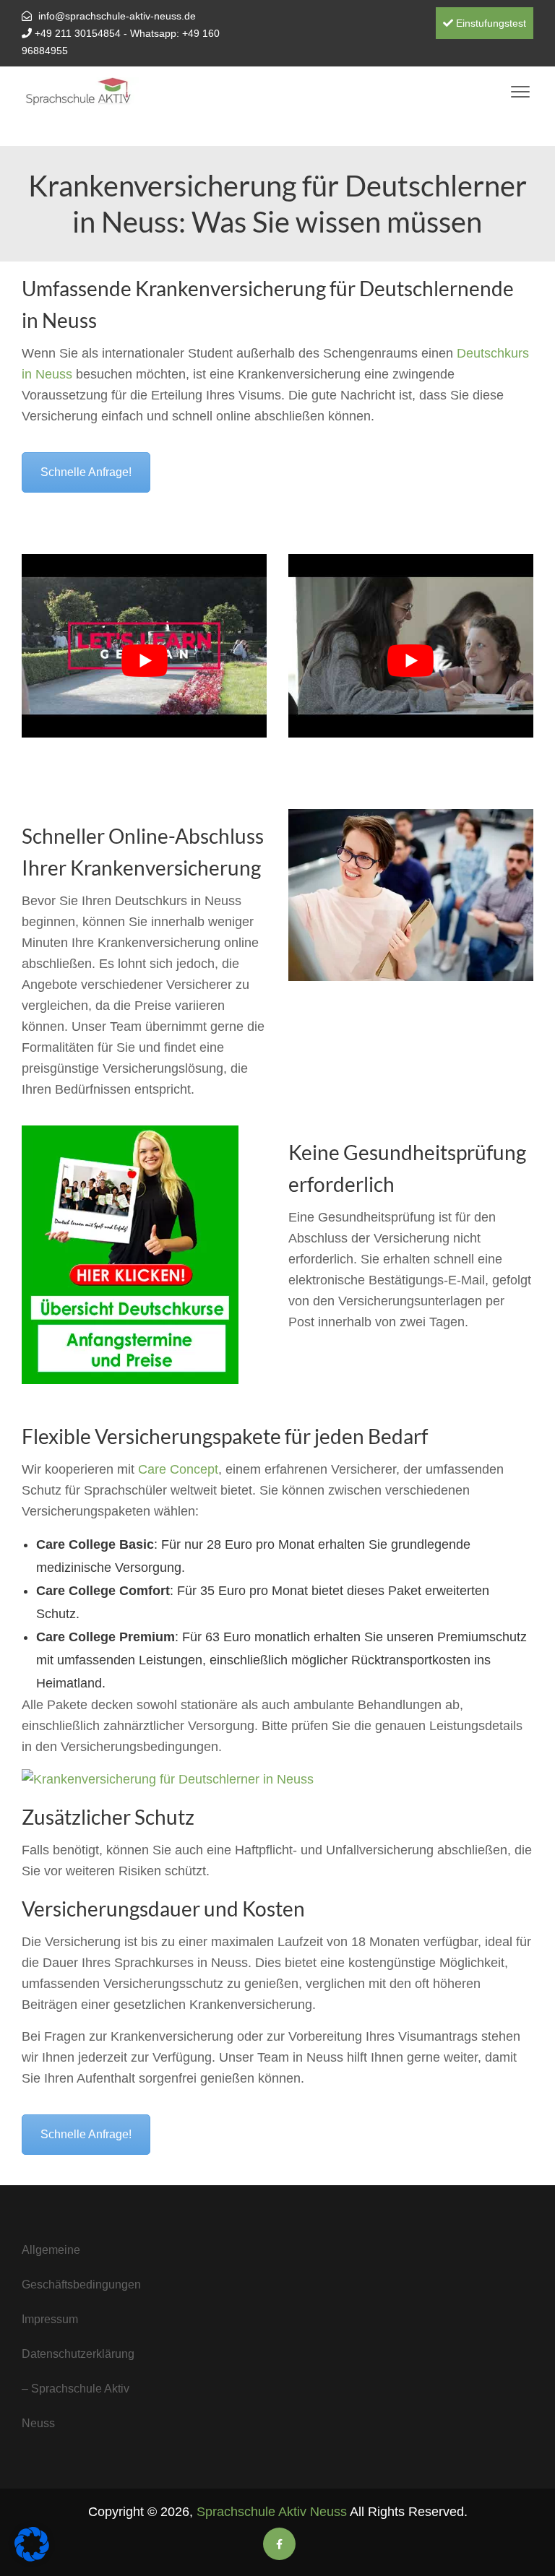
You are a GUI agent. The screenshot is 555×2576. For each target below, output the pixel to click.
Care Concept (178, 1469)
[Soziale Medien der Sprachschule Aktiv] (279, 2544)
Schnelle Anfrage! (86, 472)
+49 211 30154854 (78, 33)
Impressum (50, 2319)
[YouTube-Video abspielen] (144, 661)
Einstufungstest (490, 23)
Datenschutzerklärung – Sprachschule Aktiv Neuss (78, 2389)
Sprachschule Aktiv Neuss (272, 2512)
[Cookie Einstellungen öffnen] (32, 2557)
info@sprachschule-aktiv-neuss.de (117, 16)
